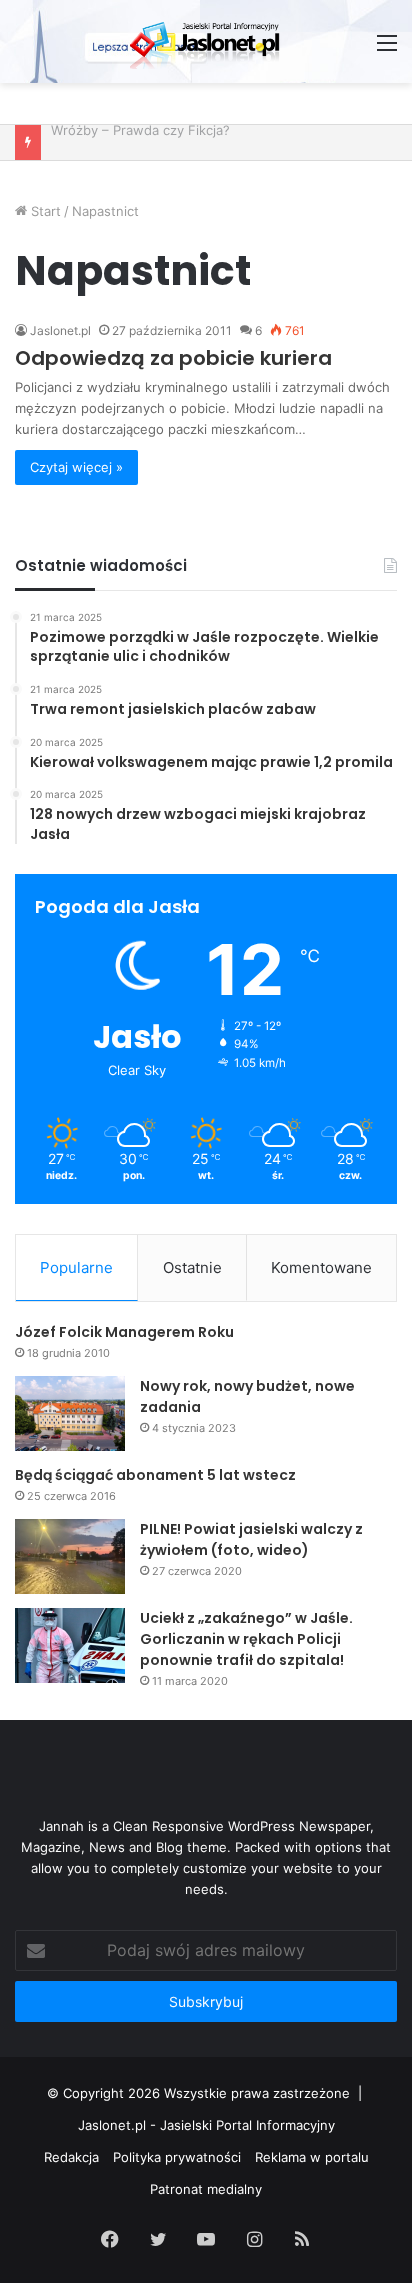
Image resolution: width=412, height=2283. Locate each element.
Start (44, 211)
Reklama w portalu (312, 2157)
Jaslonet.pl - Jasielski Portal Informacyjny (206, 2125)
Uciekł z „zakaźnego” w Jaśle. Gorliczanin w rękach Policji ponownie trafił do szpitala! (246, 1639)
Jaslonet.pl (60, 330)
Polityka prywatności (177, 2157)
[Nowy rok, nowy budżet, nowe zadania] (70, 1413)
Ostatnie (192, 1267)
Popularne (76, 1267)
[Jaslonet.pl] (206, 41)
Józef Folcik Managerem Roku (124, 1332)
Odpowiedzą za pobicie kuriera (173, 358)
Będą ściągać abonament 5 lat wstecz (155, 1475)
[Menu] (387, 49)
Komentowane (321, 1267)
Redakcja (71, 2157)
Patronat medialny (206, 2189)
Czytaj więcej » (76, 467)
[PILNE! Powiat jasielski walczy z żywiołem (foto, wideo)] (70, 1556)
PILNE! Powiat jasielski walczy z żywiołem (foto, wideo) (251, 1539)
